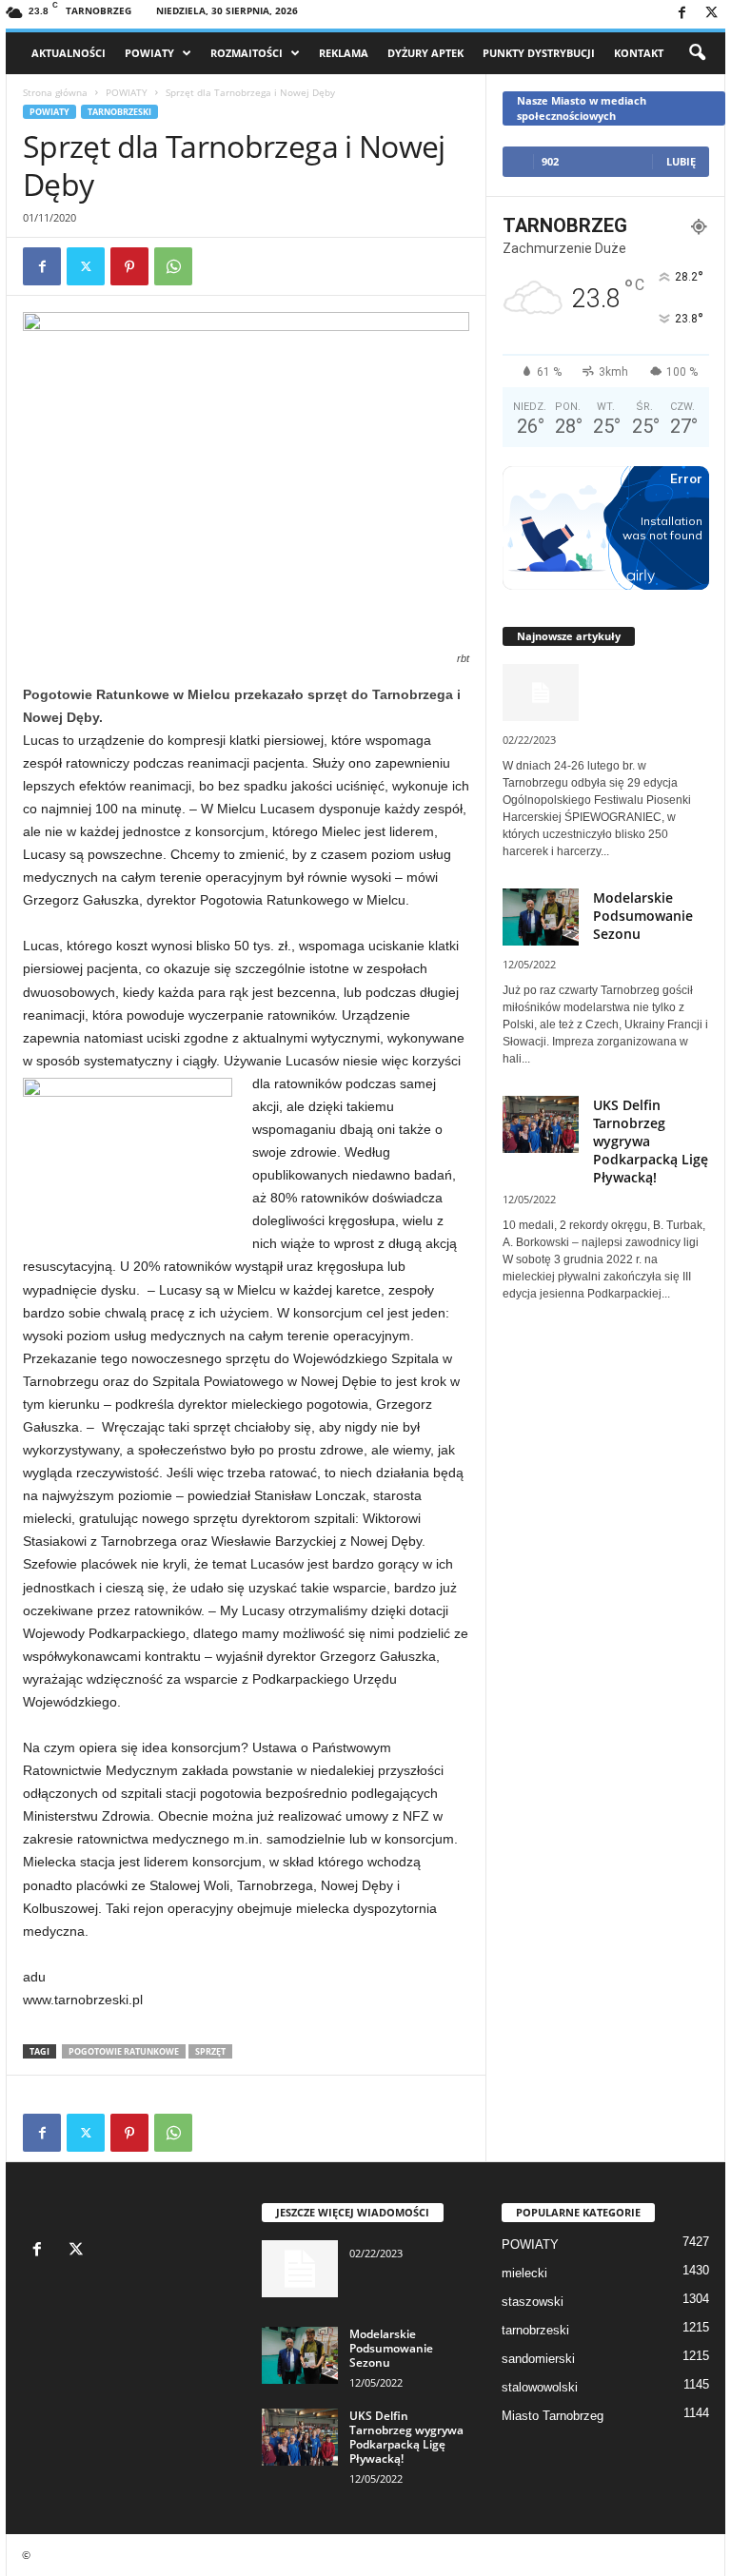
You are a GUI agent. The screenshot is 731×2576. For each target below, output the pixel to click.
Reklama (344, 53)
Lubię (681, 161)
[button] (697, 53)
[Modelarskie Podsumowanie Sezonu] (300, 2355)
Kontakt (639, 53)
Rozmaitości (247, 53)
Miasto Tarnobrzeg (553, 2416)
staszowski (533, 2302)
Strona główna (55, 92)
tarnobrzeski (119, 112)
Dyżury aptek (425, 53)
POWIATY (149, 53)
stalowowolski (540, 2387)
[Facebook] (682, 14)
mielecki (524, 2273)
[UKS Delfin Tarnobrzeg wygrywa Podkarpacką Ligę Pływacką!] (300, 2437)
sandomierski (538, 2359)
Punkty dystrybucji (539, 53)
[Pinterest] (129, 266)
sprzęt (210, 2051)
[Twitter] (711, 14)
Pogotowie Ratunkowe (124, 2051)
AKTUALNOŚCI (69, 53)
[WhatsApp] (173, 266)
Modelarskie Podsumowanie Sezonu (643, 916)
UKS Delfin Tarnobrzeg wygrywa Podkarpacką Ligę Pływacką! (406, 2437)
